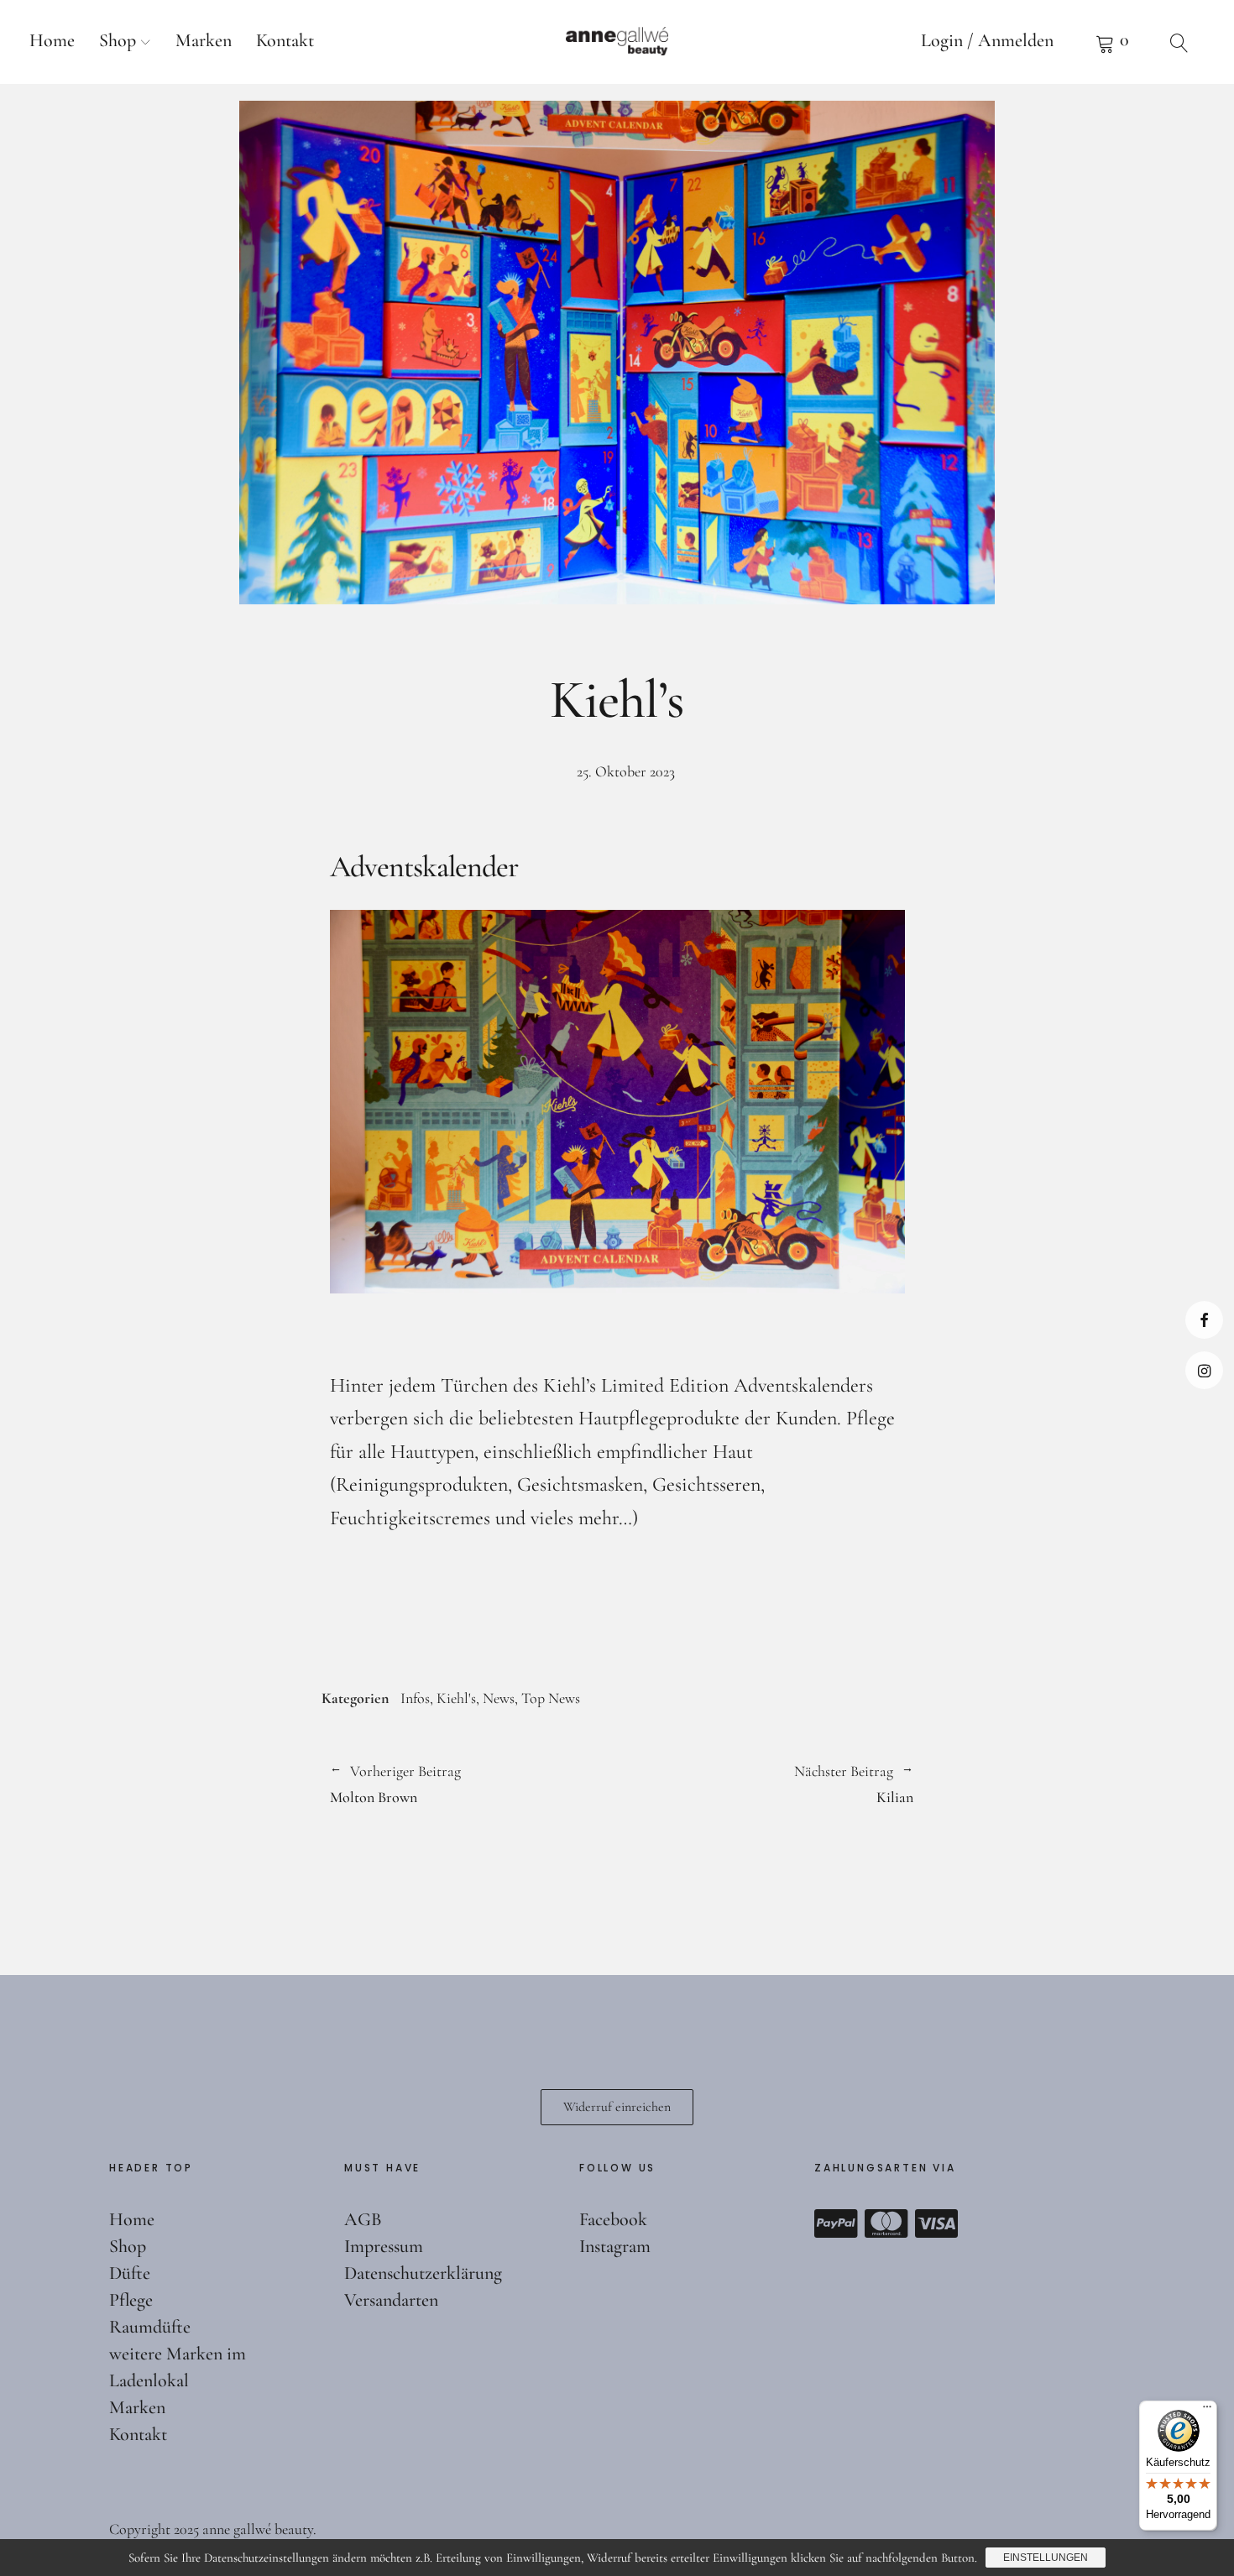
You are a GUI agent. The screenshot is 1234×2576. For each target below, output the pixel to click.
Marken (204, 40)
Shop (118, 40)
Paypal (836, 2223)
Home (52, 40)
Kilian (765, 1783)
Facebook (1204, 1320)
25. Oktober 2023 (626, 771)
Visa (937, 2223)
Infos (415, 1698)
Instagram (1204, 1370)
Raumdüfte (150, 2327)
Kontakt (285, 40)
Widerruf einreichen (617, 2107)
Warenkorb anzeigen (1112, 42)
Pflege (131, 2300)
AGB (363, 2219)
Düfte (130, 2273)
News (499, 1698)
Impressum (384, 2246)
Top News (551, 1698)
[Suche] (1179, 42)
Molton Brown (395, 1783)
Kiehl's (456, 1698)
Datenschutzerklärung (423, 2273)
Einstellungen (1046, 2558)
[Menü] (1207, 2411)
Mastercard (886, 2223)
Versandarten (391, 2300)
